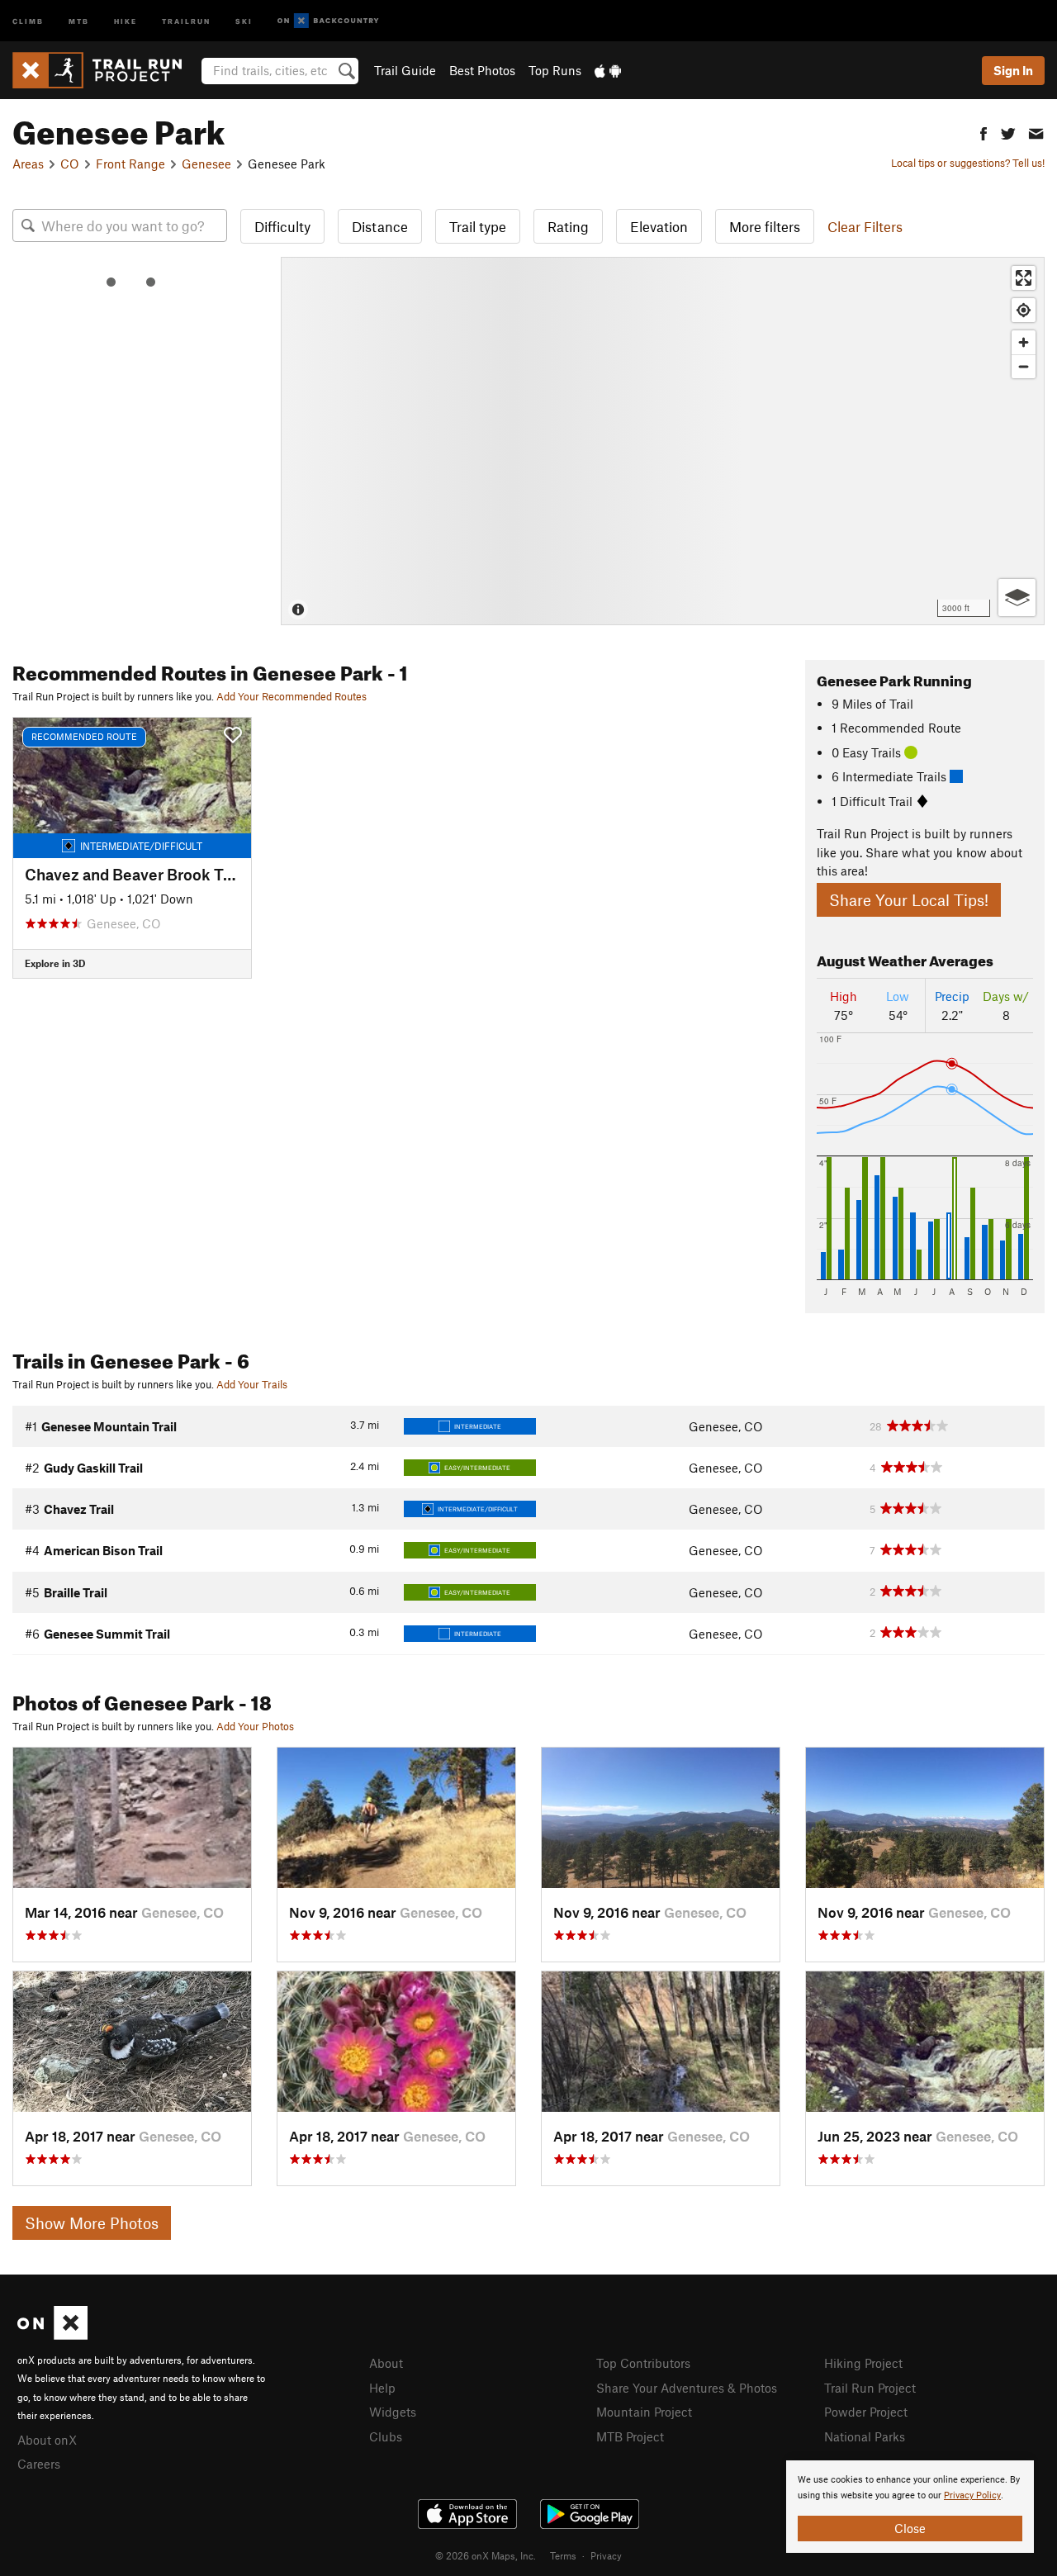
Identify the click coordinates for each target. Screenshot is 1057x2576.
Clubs (386, 2436)
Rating (568, 226)
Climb (28, 20)
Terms (563, 2555)
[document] (910, 2507)
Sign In (1013, 70)
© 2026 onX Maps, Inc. (486, 2555)
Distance (380, 226)
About (386, 2363)
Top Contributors (643, 2363)
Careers (39, 2464)
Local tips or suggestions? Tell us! (968, 163)
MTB (79, 20)
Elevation (659, 226)
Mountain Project (644, 2412)
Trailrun (186, 20)
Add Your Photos (255, 1726)
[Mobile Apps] (608, 70)
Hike (126, 20)
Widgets (393, 2412)
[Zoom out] (1024, 366)
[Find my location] (1024, 310)
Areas (28, 164)
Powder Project (866, 2412)
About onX (47, 2440)
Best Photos (482, 70)
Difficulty (282, 226)
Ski (244, 20)
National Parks (865, 2436)
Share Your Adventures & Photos (687, 2388)
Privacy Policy (972, 2495)
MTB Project (630, 2436)
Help (382, 2388)
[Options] (1017, 598)
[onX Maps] (52, 2335)
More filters (765, 226)
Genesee (206, 164)
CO (70, 164)
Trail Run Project (870, 2388)
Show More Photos (92, 2223)
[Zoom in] (1024, 342)
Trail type (478, 226)
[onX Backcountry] (328, 21)
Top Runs (555, 70)
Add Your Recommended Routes (292, 696)
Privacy (606, 2555)
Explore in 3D (55, 963)
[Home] (105, 70)
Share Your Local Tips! (909, 900)
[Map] (663, 441)
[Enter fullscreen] (1024, 278)
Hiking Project (863, 2363)
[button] (984, 132)
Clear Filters (865, 226)
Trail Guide (405, 70)
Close (910, 2528)
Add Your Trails (252, 1384)
